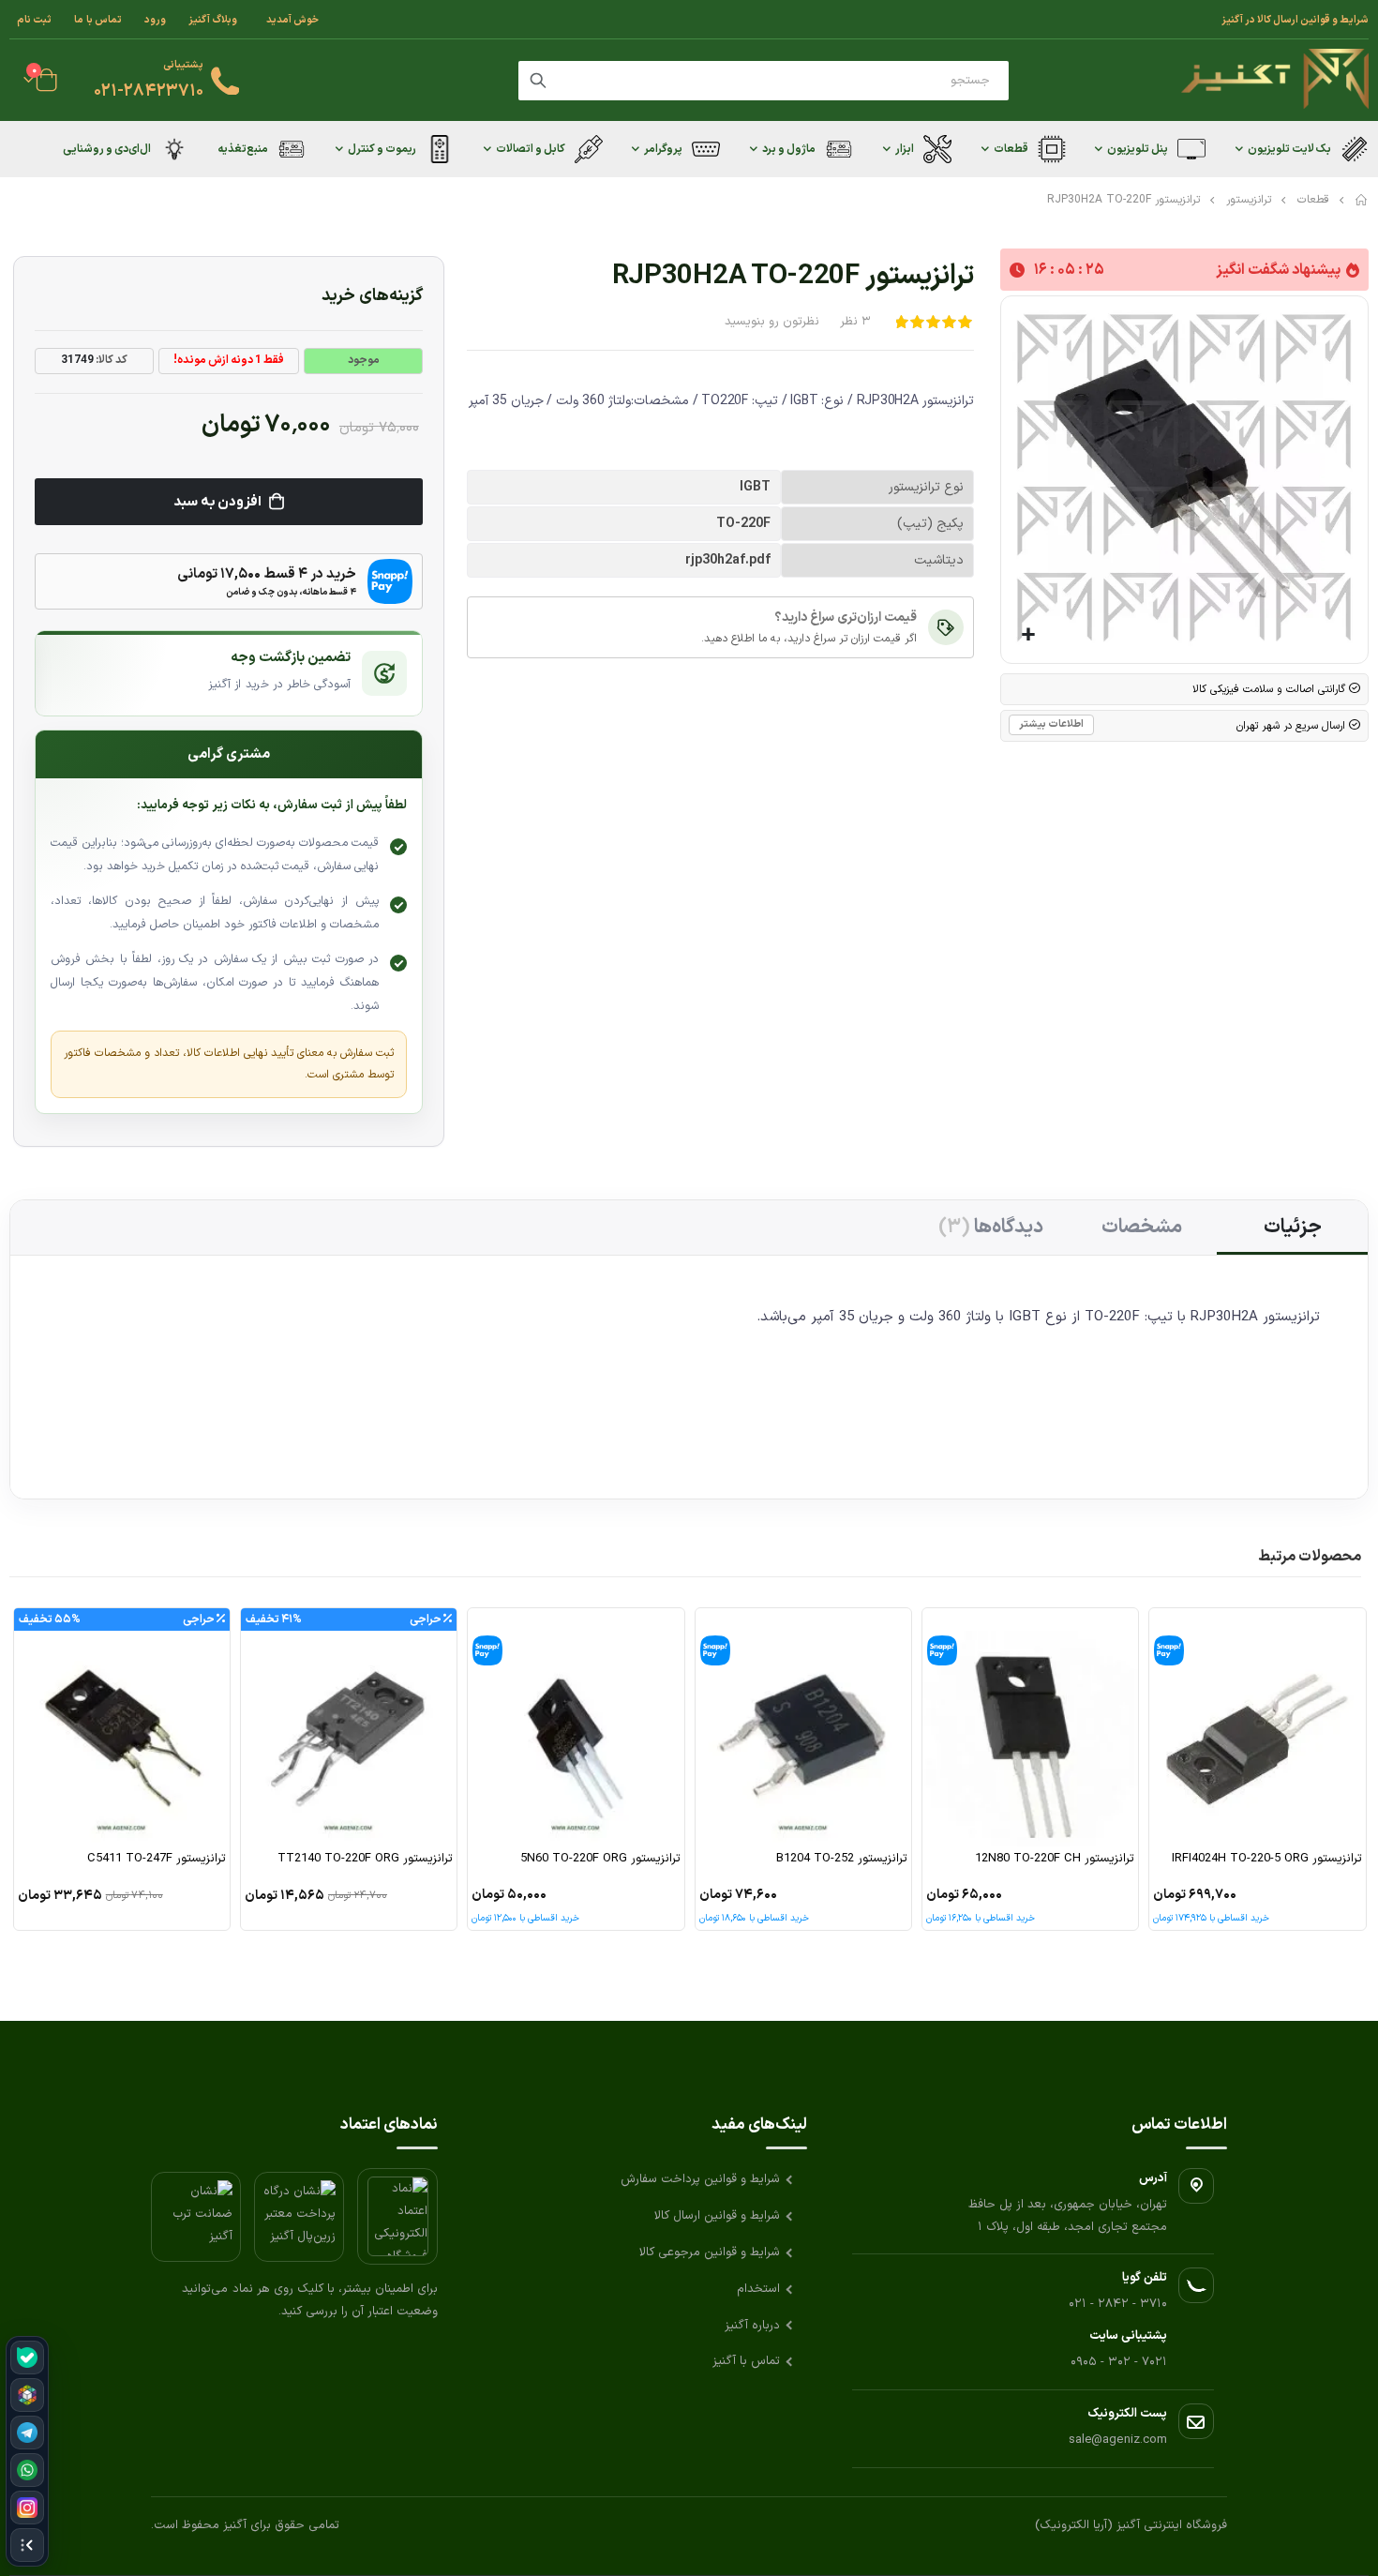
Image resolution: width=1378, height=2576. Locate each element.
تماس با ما (98, 20)
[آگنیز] (1275, 80)
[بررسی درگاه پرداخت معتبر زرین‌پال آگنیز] (299, 2217)
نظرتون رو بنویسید (772, 322)
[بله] (27, 2358)
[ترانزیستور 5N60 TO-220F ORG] (576, 1727)
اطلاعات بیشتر (1051, 724)
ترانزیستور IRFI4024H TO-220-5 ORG (1266, 1859)
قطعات (1313, 200)
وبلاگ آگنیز (213, 20)
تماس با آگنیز (746, 2361)
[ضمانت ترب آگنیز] (196, 2217)
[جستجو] (538, 81)
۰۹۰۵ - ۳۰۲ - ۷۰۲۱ (1119, 2362)
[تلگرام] (27, 2433)
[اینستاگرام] (27, 2508)
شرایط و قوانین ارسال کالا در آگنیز (1295, 20)
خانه (1362, 200)
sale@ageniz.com (1118, 2440)
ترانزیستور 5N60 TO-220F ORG (600, 1859)
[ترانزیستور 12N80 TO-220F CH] (1030, 1727)
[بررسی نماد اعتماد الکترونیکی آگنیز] (397, 2216)
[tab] (1292, 1228)
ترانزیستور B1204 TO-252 (842, 1859)
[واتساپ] (27, 2470)
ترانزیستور (1249, 200)
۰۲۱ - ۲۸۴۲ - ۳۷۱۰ (1118, 2304)
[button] (1029, 635)
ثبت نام (34, 20)
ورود (155, 20)
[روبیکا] (27, 2395)
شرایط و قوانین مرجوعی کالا (710, 2252)
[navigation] (27, 2451)
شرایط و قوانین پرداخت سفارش (700, 2179)
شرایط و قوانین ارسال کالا (717, 2216)
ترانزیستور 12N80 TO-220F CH (1055, 1859)
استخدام (758, 2289)
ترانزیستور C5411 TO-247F (157, 1859)
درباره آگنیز (752, 2326)
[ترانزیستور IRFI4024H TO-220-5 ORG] (1257, 1727)
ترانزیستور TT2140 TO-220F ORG (365, 1859)
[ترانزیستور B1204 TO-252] (803, 1727)
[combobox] (764, 81)
